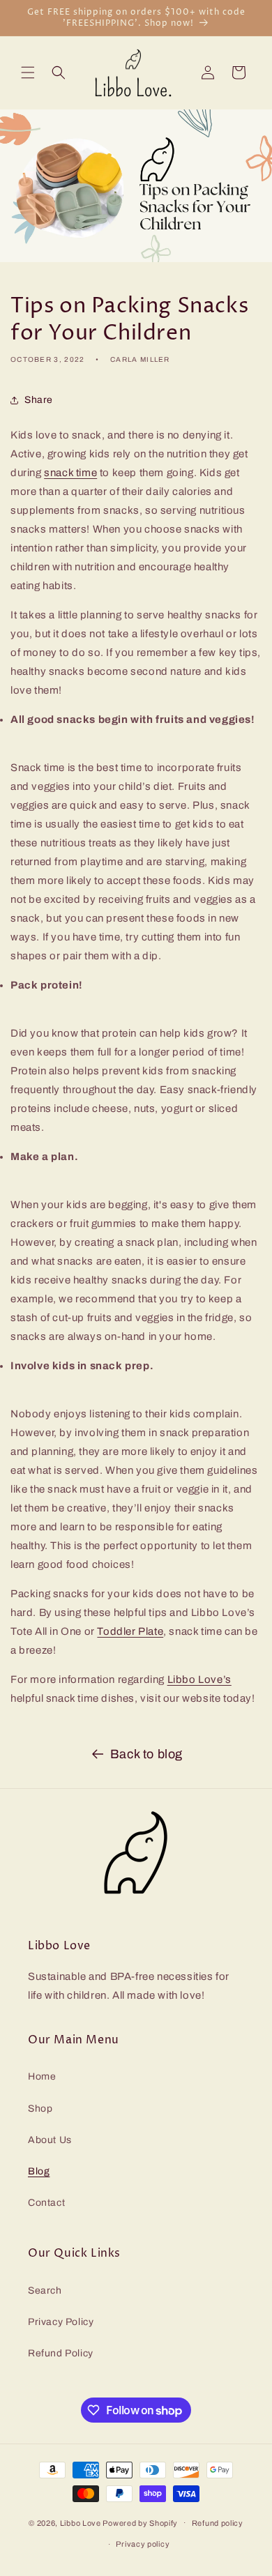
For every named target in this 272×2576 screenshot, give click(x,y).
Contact (46, 2203)
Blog (39, 2171)
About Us (50, 2140)
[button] (28, 73)
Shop (40, 2109)
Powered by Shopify (140, 2522)
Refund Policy (61, 2353)
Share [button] (39, 400)
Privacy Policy (61, 2322)
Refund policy (218, 2523)
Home (42, 2076)
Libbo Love (81, 2522)
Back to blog (146, 1754)
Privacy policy (143, 2544)
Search (45, 2291)
